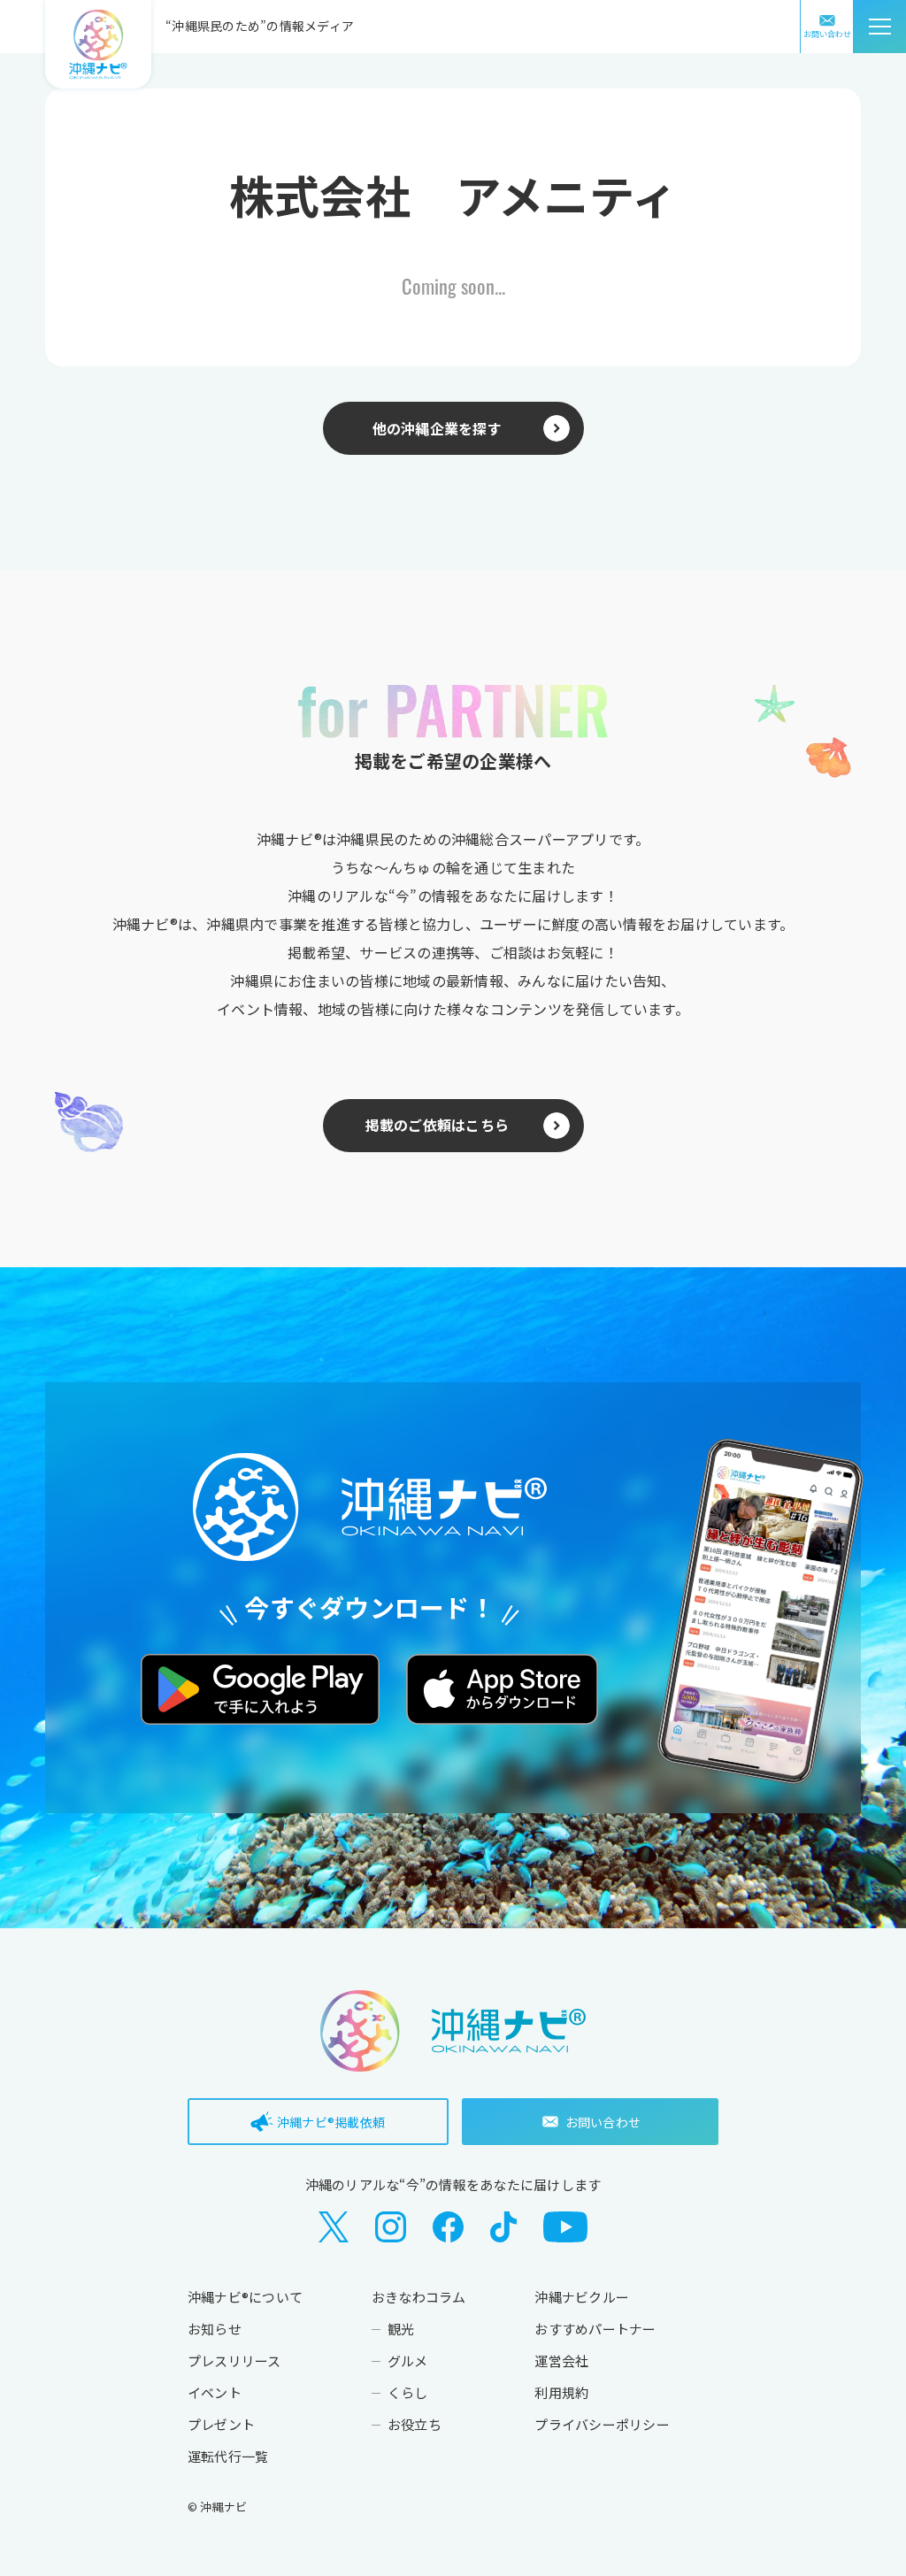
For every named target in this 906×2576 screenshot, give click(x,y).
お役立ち (415, 2424)
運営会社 (561, 2361)
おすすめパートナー (595, 2329)
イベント (215, 2392)
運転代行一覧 (228, 2456)
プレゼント (221, 2424)
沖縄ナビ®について (245, 2297)
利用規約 (561, 2392)
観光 (401, 2329)
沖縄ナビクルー (582, 2297)
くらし (408, 2392)
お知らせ (215, 2329)
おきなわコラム (419, 2297)
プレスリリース (234, 2361)
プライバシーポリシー (602, 2424)
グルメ (408, 2361)
